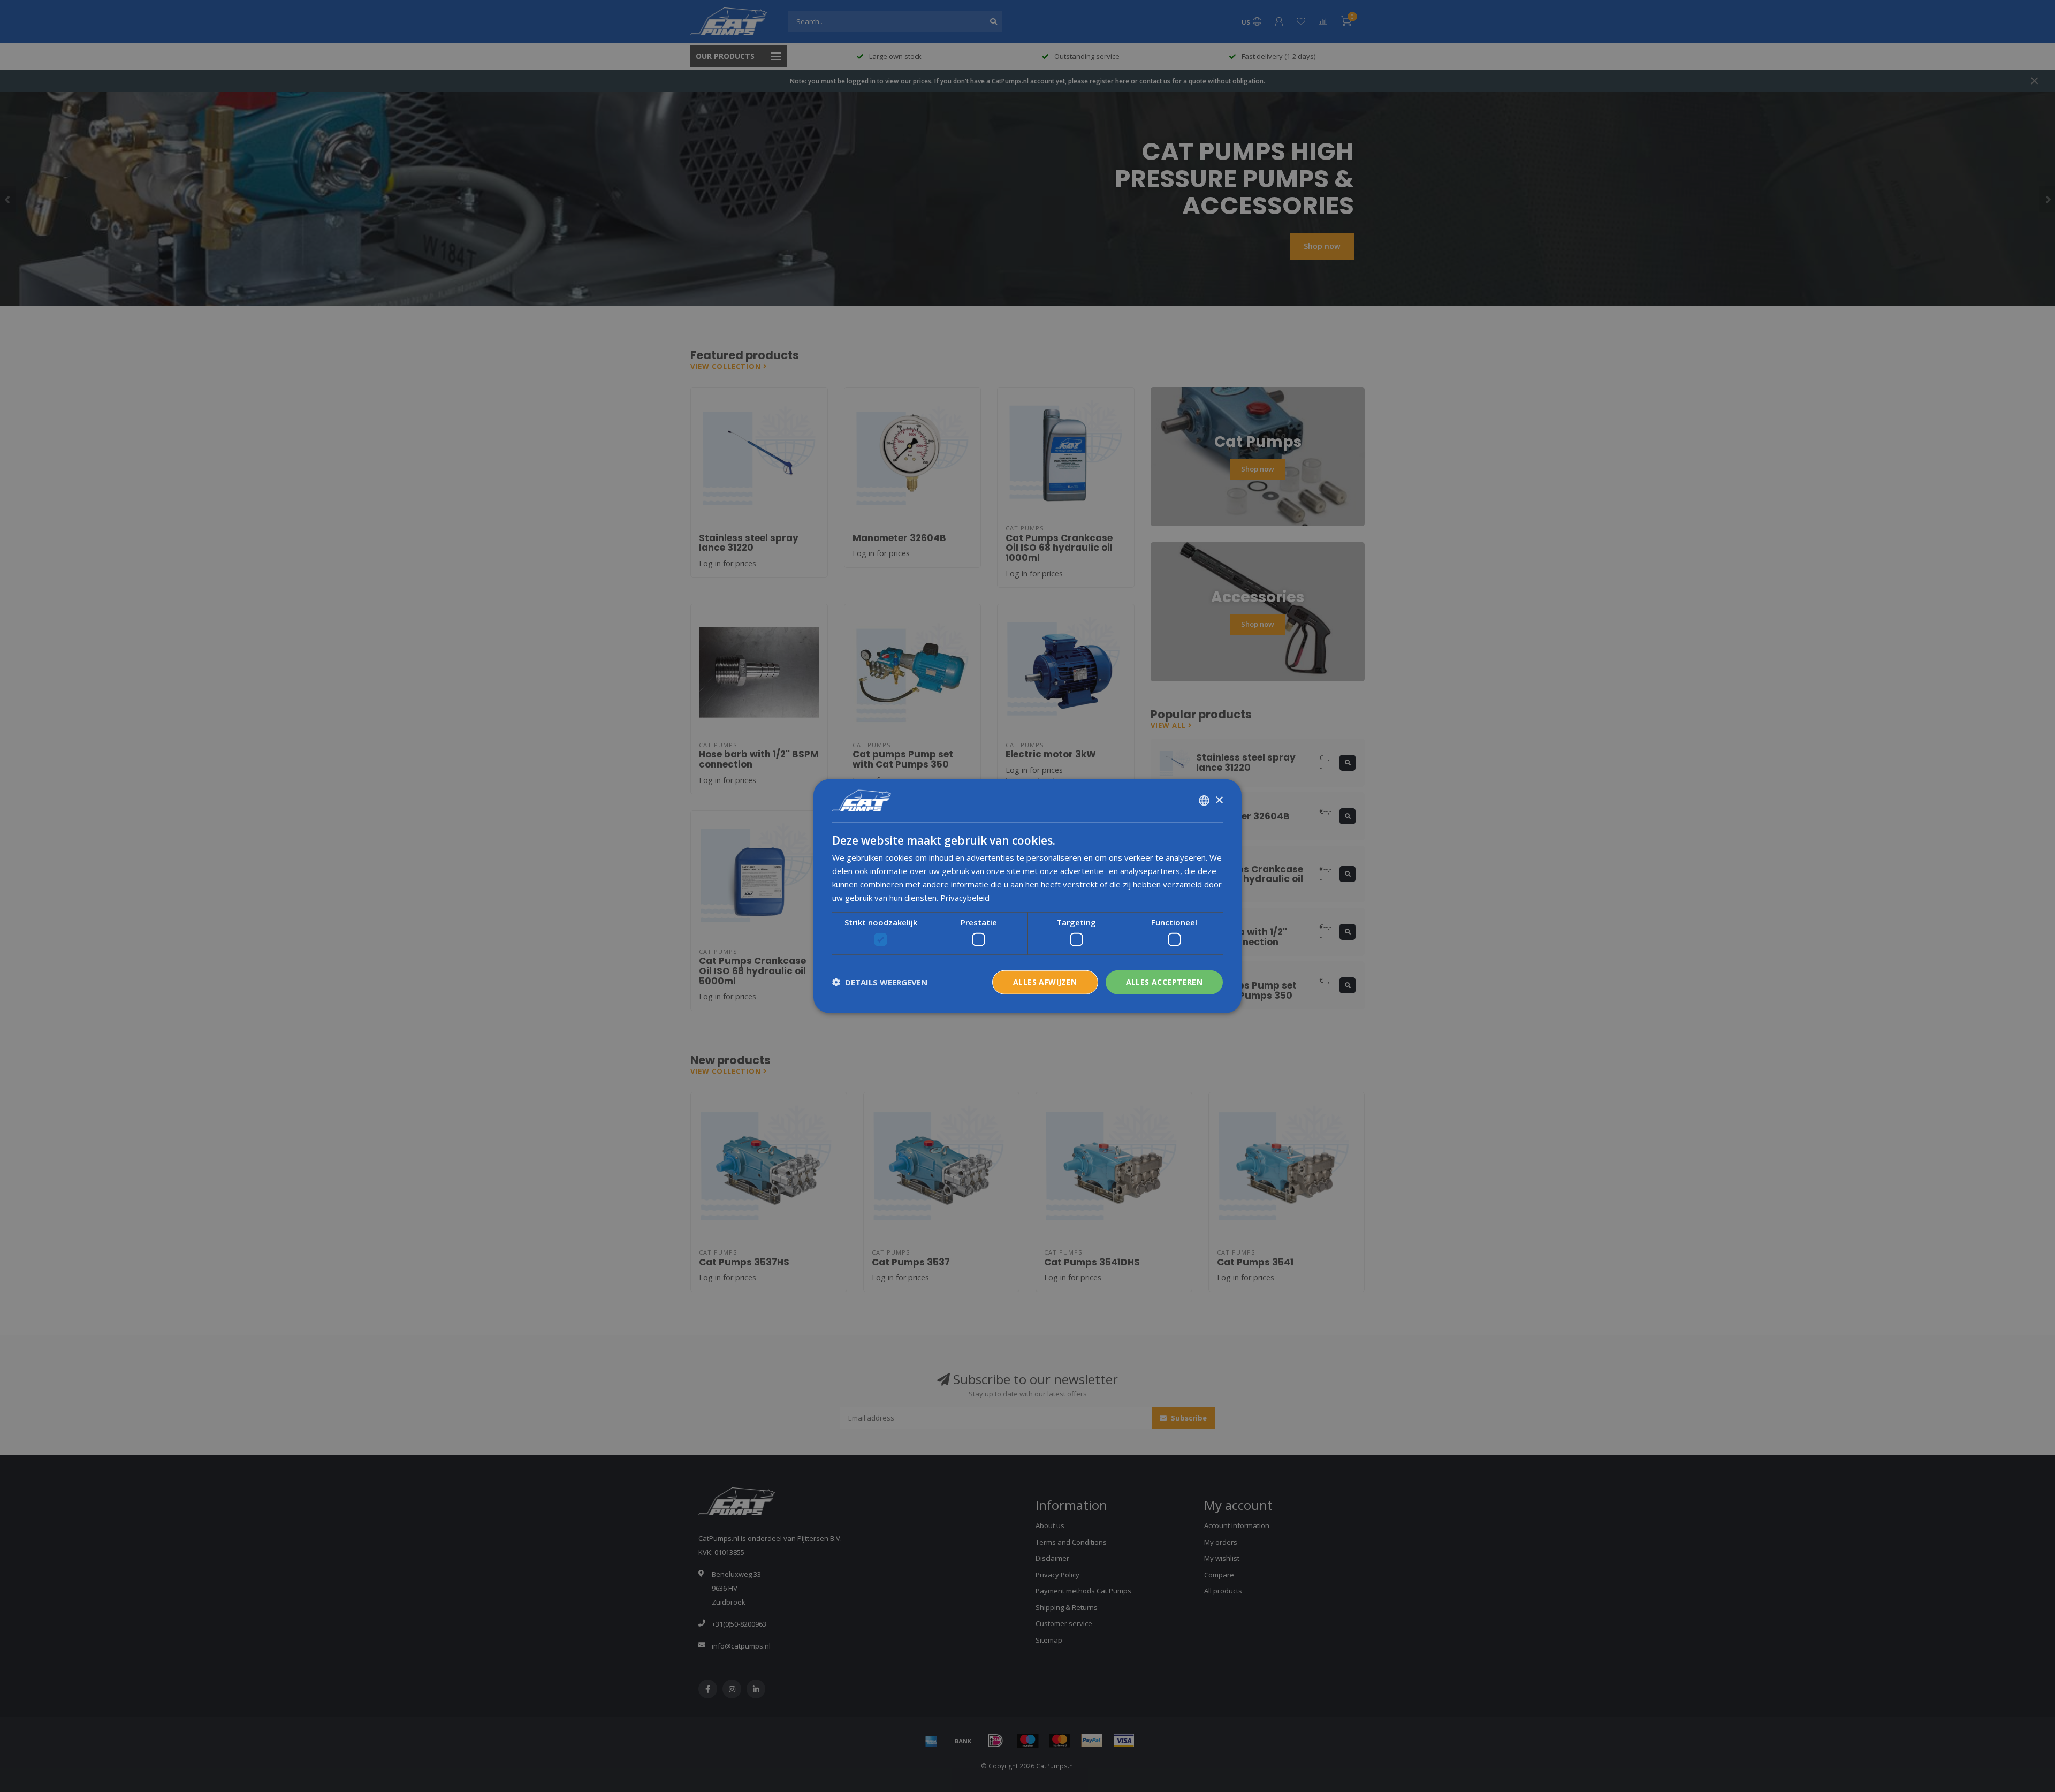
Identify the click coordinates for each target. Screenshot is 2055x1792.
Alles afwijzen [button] (1045, 982)
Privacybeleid (965, 897)
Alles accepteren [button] (1164, 982)
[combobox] (1204, 801)
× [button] (1219, 800)
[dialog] (1027, 896)
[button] (880, 982)
